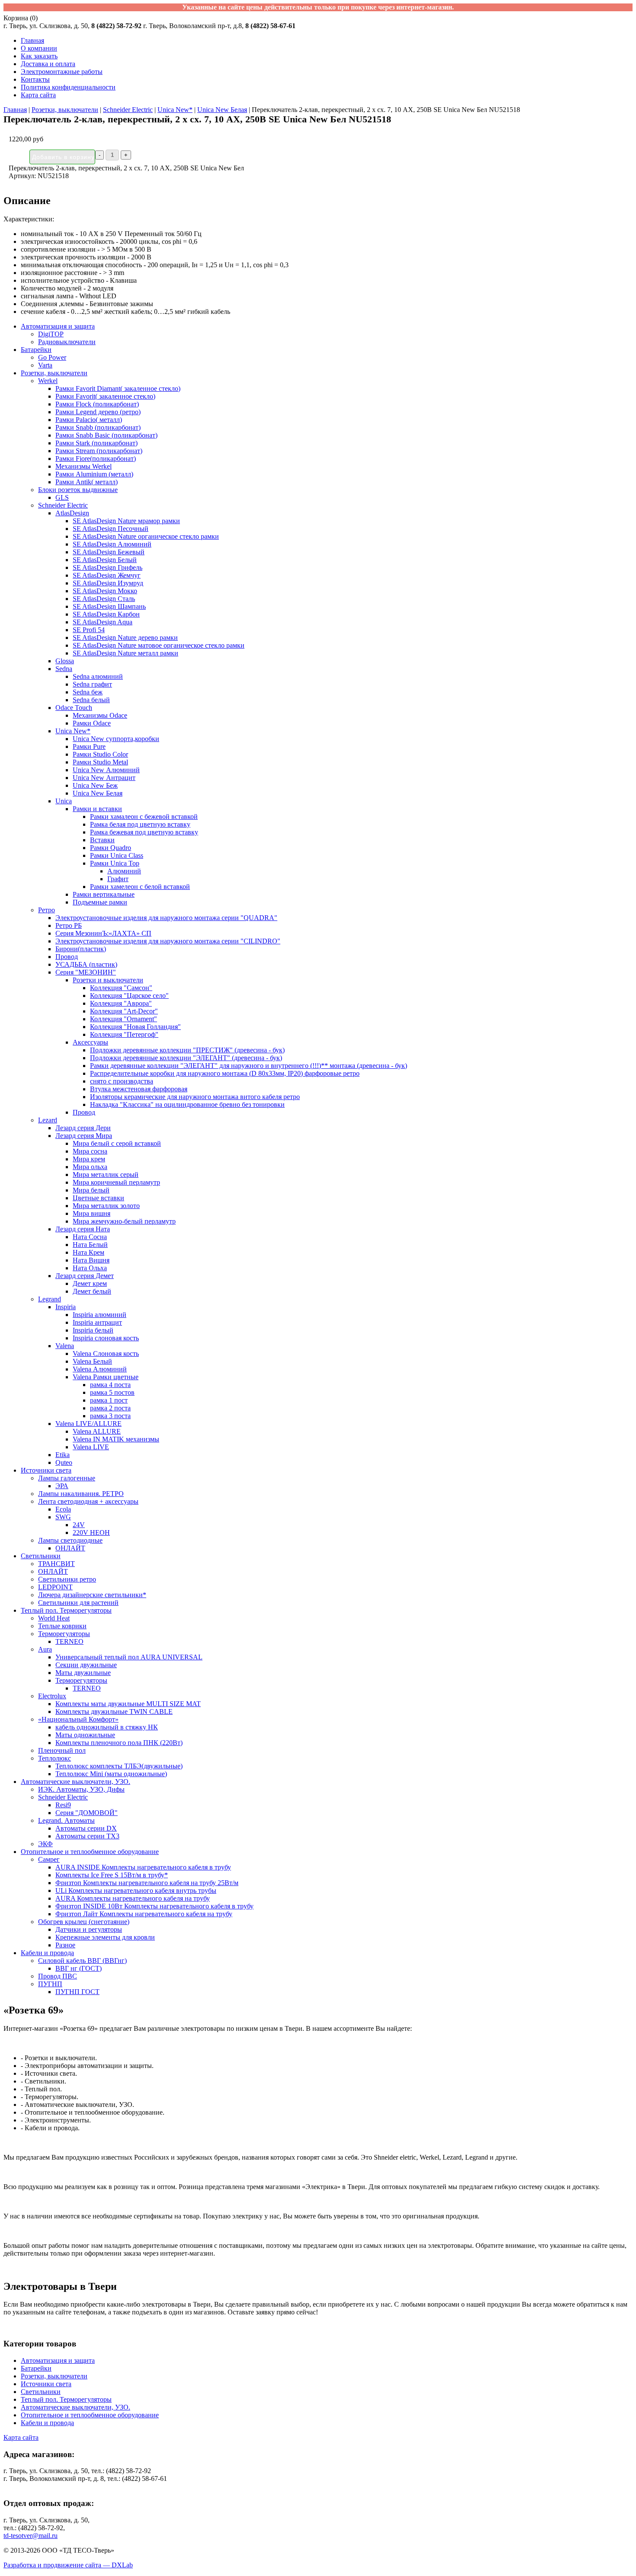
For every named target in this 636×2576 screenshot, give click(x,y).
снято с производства (122, 1081)
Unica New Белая (222, 110)
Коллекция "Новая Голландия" (135, 1027)
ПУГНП (50, 1984)
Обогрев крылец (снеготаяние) (84, 1922)
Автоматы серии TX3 (87, 1836)
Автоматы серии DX (86, 1828)
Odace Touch (74, 708)
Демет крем (90, 1283)
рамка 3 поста (110, 1416)
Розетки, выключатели (65, 110)
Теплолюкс (55, 1758)
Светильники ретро (67, 1579)
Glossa (65, 661)
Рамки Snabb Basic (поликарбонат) (106, 435)
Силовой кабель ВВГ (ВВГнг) (82, 1961)
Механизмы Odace (100, 715)
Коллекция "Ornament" (124, 1019)
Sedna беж (88, 692)
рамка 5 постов (112, 1392)
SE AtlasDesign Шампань (109, 606)
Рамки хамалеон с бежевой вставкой (144, 817)
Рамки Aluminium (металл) (94, 474)
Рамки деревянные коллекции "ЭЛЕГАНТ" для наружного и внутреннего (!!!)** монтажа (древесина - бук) (249, 1066)
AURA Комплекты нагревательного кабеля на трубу (133, 1898)
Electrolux (52, 1696)
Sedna (64, 669)
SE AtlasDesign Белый (105, 560)
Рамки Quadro (111, 848)
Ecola (63, 1509)
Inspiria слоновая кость (106, 1338)
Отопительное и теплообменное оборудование (90, 1852)
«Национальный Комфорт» (78, 1719)
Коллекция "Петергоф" (124, 1034)
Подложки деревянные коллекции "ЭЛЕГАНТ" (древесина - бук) (186, 1058)
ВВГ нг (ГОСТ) (79, 1968)
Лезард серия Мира (84, 1136)
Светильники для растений (78, 1603)
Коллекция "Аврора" (121, 1003)
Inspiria (66, 1307)
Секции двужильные (86, 1665)
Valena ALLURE (97, 1431)
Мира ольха (90, 1167)
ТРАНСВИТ (56, 1564)
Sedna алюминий (98, 676)
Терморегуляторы (64, 1634)
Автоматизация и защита (58, 326)
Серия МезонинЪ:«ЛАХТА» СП (103, 933)
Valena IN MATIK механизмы (116, 1439)
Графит (118, 879)
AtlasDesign (72, 513)
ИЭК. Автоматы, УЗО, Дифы (81, 1789)
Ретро (47, 910)
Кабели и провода (47, 1953)
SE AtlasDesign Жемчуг (107, 575)
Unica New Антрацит (104, 778)
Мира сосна (90, 1151)
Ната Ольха (90, 1268)
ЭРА (62, 1486)
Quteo (64, 1462)
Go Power (52, 357)
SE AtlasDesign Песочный (111, 529)
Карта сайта (38, 95)
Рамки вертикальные (104, 894)
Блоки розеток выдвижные (78, 490)
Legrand (50, 1299)
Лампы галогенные (67, 1478)
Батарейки (36, 350)
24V (79, 1525)
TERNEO (69, 1641)
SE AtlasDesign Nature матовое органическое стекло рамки (159, 645)
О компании (39, 48)
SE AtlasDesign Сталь (104, 599)
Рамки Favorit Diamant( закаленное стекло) (118, 388)
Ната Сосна (90, 1237)
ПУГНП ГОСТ (77, 1992)
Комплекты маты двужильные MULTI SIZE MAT (128, 1704)
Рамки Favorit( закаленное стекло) (105, 396)
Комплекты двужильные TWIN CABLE (114, 1711)
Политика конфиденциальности (68, 87)
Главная (32, 40)
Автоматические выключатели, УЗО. (75, 1782)
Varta (45, 365)
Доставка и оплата (48, 64)
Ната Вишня (91, 1260)
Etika (63, 1455)
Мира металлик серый (106, 1175)
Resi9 (63, 1805)
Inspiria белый (93, 1330)
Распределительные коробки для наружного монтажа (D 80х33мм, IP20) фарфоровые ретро (225, 1073)
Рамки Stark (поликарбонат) (96, 443)
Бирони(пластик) (81, 949)
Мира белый (91, 1190)
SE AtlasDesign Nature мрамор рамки (126, 521)
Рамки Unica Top (115, 863)
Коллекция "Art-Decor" (124, 1011)
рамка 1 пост (109, 1400)
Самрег (49, 1859)
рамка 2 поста (110, 1408)
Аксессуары (90, 1042)
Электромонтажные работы (62, 72)
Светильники (41, 1556)
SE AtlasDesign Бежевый (109, 552)
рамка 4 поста (110, 1385)
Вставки (102, 840)
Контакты (35, 79)
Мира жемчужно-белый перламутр (124, 1221)
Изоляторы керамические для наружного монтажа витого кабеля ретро (195, 1097)
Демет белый (92, 1291)
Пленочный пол (62, 1750)
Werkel (48, 381)
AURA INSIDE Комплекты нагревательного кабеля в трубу (143, 1867)
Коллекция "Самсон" (121, 988)
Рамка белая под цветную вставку (140, 824)
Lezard (48, 1120)
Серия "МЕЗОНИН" (86, 972)
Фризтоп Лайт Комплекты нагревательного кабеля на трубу (144, 1914)
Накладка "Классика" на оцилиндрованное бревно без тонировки (187, 1104)
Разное (65, 1945)
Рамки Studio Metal (100, 762)
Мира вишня (92, 1213)
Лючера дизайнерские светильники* (92, 1595)
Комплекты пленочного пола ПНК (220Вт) (119, 1743)
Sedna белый (91, 700)
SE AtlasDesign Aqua (103, 622)
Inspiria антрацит (97, 1322)
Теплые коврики (62, 1626)
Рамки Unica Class (117, 855)
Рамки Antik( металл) (87, 482)
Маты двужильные (83, 1673)
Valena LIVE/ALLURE (88, 1424)
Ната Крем (88, 1252)
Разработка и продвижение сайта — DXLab (68, 2565)
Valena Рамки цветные (106, 1377)
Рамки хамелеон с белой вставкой (140, 887)
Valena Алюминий (100, 1369)
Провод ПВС (58, 1976)
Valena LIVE (91, 1447)
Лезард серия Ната (83, 1229)
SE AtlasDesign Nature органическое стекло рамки (146, 536)
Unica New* (175, 110)
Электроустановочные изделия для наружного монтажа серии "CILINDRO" (168, 941)
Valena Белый (92, 1361)
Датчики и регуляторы (89, 1929)
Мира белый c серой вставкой (117, 1143)
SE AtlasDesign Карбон (106, 614)
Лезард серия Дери (83, 1128)
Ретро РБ (69, 925)
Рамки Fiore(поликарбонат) (96, 459)
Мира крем (89, 1159)
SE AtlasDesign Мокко (105, 591)
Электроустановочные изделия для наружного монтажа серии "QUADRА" (166, 918)
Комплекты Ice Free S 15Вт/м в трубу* (112, 1875)
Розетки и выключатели (108, 980)
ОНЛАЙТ (70, 1548)
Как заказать (39, 56)
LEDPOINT (55, 1587)
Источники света (46, 1470)
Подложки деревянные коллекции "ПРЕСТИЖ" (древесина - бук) (187, 1050)
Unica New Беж (95, 785)
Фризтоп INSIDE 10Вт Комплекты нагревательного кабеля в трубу (154, 1906)
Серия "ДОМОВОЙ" (87, 1813)
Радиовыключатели (67, 342)
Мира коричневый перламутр (116, 1182)
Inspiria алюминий (100, 1315)
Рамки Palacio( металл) (89, 420)
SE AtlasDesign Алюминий (112, 544)
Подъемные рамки (100, 902)
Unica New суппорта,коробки (116, 739)
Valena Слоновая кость (106, 1354)
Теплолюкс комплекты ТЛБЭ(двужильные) (119, 1766)
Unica (64, 801)
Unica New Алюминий (106, 770)
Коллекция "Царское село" (129, 996)
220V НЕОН (91, 1532)
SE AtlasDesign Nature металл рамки (125, 653)
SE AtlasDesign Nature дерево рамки (125, 638)
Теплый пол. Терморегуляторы (66, 1610)
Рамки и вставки (97, 809)
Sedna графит (92, 684)
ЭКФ (45, 1844)
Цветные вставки (98, 1198)
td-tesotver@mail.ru (31, 2536)
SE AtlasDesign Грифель (108, 567)
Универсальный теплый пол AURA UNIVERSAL (129, 1657)
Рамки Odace (92, 723)
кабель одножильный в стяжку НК (107, 1727)
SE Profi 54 (89, 630)
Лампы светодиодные (70, 1540)
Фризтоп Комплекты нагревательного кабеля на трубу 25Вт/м (147, 1883)
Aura (45, 1649)
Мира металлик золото (106, 1206)
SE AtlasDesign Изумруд (108, 583)
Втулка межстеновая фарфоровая (139, 1089)
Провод (67, 957)
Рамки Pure (89, 746)
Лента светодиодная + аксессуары (88, 1501)
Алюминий (124, 871)
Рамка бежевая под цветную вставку (144, 832)
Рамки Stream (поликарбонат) (99, 451)
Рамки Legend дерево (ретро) (98, 412)
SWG (63, 1517)
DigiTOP (51, 334)
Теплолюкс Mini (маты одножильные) (111, 1774)
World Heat (54, 1618)
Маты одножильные (85, 1735)
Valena (65, 1346)
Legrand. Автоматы (66, 1820)
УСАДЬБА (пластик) (86, 964)
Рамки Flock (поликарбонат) (97, 404)
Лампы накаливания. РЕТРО (81, 1494)
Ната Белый (90, 1245)
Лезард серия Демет (85, 1276)
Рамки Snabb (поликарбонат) (98, 427)
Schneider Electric (128, 110)
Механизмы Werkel (84, 466)
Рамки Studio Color (100, 754)
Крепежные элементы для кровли (105, 1937)
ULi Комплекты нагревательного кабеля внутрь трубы (136, 1890)
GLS (62, 497)
